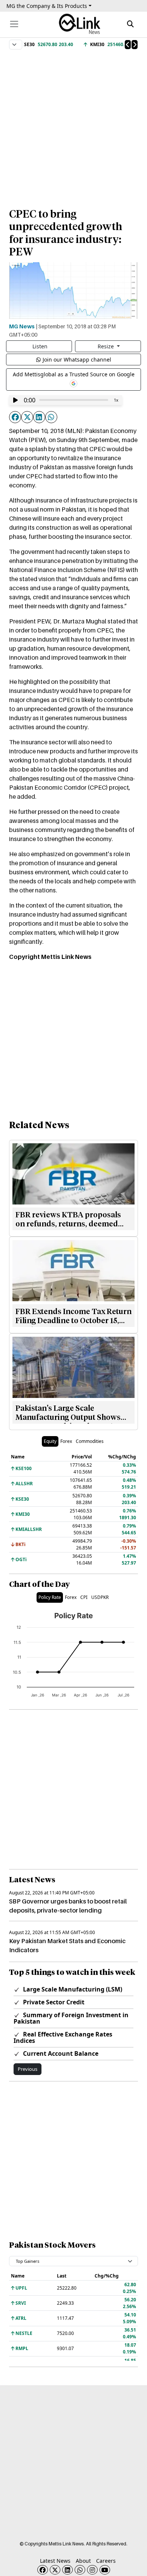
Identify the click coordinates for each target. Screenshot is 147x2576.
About (83, 2561)
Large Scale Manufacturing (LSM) (72, 1989)
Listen (40, 346)
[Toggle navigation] (14, 24)
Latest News (55, 2561)
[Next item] (135, 45)
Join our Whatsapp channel (77, 359)
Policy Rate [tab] (50, 1597)
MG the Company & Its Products (47, 6)
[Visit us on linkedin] (67, 2570)
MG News (22, 326)
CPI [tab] (84, 1597)
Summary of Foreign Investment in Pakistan (71, 2018)
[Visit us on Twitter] (55, 2570)
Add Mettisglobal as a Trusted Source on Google (74, 374)
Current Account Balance (60, 2053)
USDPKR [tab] (100, 1597)
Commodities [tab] (90, 1441)
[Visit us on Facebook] (43, 2570)
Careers (106, 2561)
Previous (28, 2069)
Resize (106, 346)
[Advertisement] (73, 125)
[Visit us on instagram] (92, 2570)
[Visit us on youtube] (105, 2570)
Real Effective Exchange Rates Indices (63, 2037)
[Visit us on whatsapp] (80, 2570)
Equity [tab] (50, 1441)
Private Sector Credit (53, 2002)
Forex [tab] (66, 1441)
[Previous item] (128, 45)
